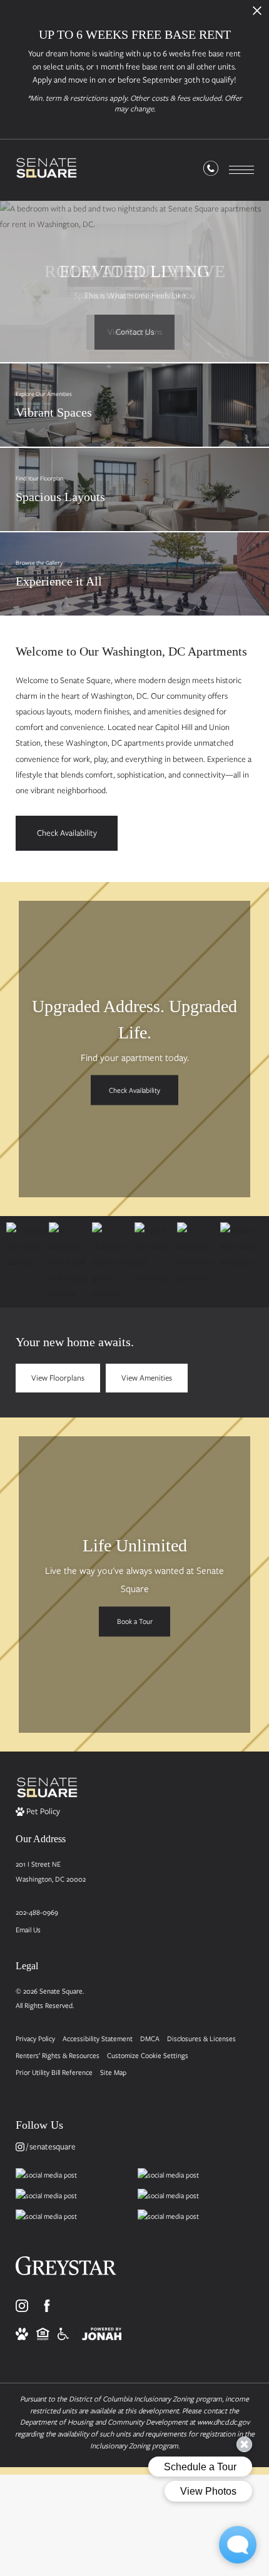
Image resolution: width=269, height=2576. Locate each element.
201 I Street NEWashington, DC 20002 (51, 1871)
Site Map (113, 2072)
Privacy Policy (35, 2038)
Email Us (28, 1929)
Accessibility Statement (98, 2038)
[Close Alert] (257, 14)
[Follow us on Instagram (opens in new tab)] (22, 2306)
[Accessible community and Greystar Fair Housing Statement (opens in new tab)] (63, 2333)
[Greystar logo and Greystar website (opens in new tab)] (66, 2270)
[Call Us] (211, 171)
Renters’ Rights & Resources (58, 2055)
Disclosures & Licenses (201, 2038)
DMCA (150, 2038)
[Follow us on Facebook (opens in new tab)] (47, 2306)
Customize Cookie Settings (148, 2055)
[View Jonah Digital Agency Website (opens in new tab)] (102, 2333)
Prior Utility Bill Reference (54, 2072)
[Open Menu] (241, 170)
